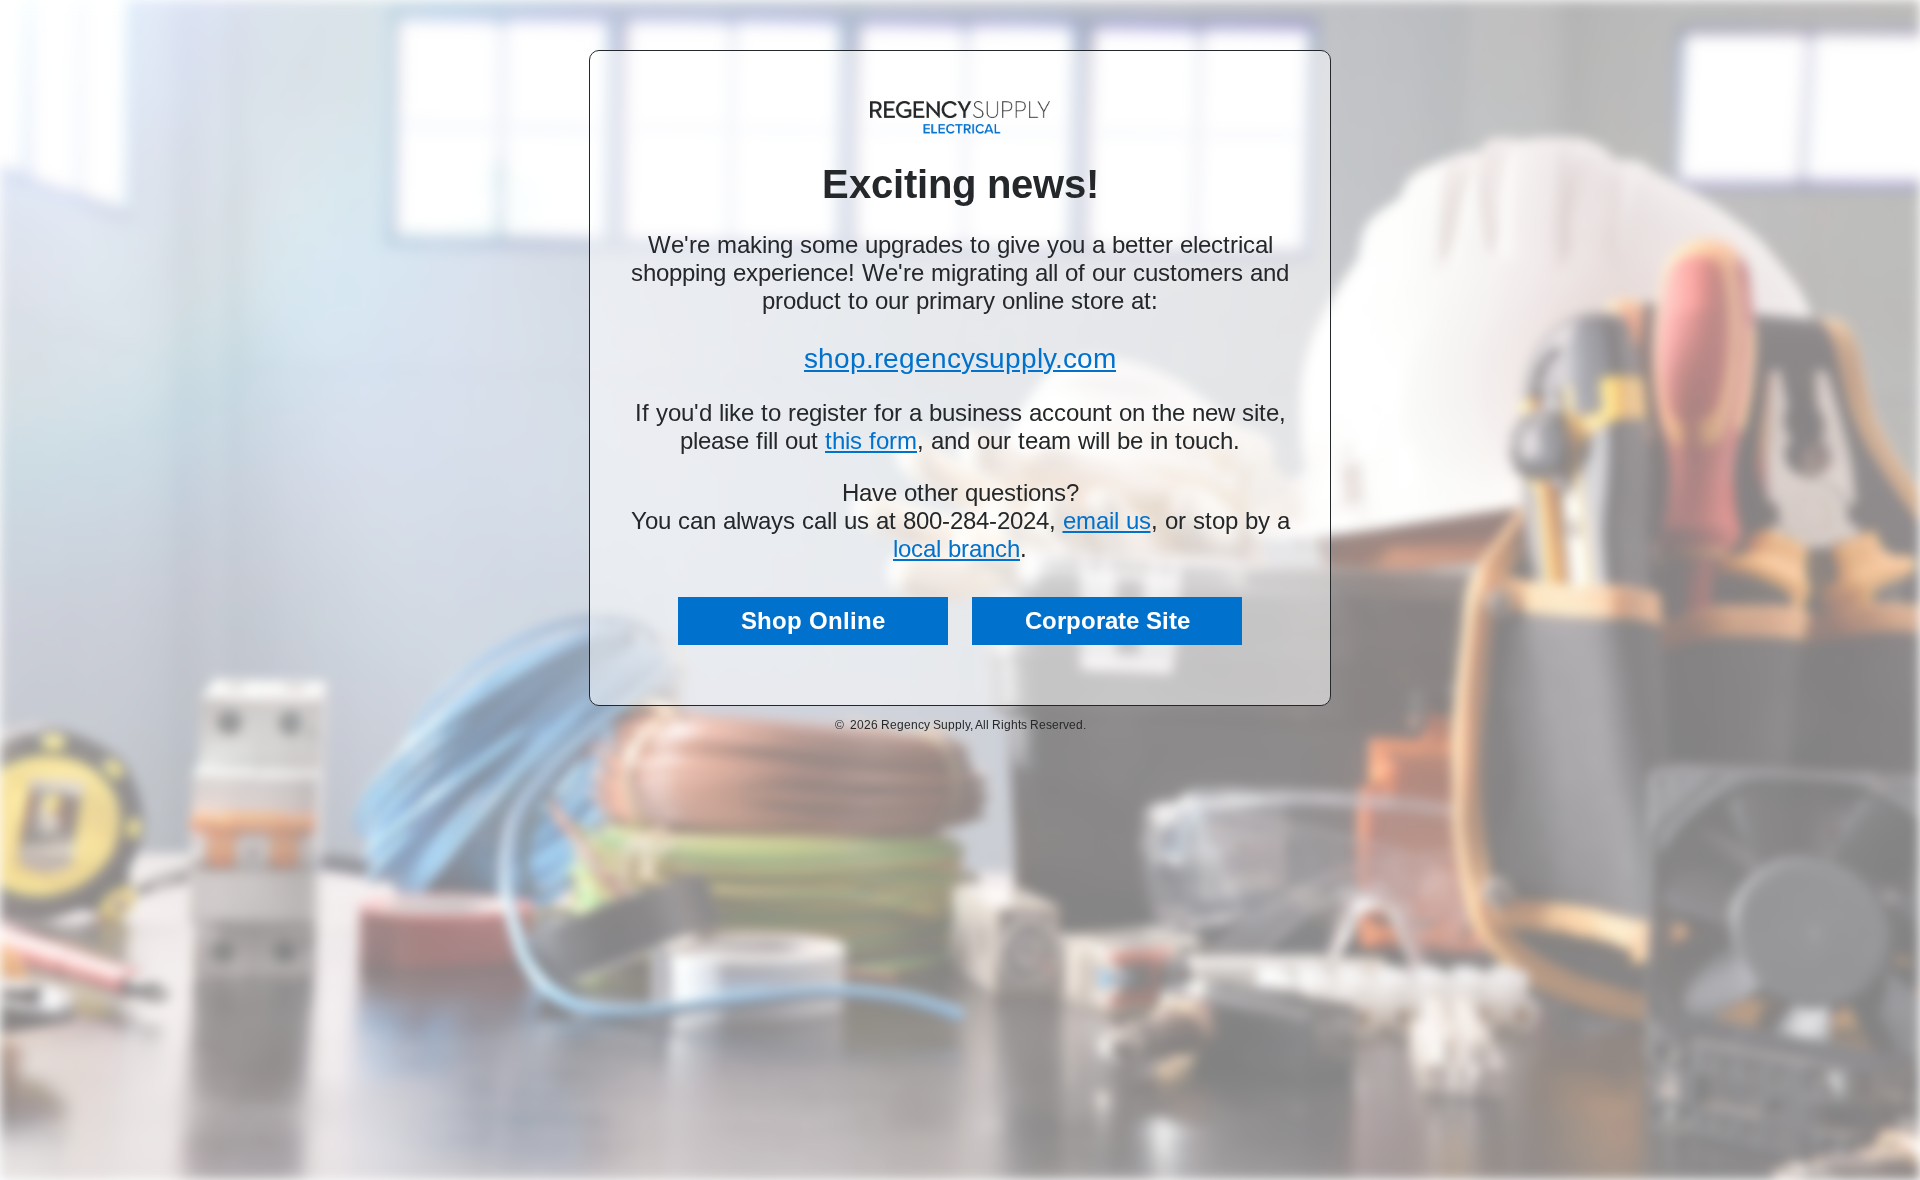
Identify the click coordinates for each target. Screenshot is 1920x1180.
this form (871, 440)
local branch (956, 548)
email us (1107, 520)
